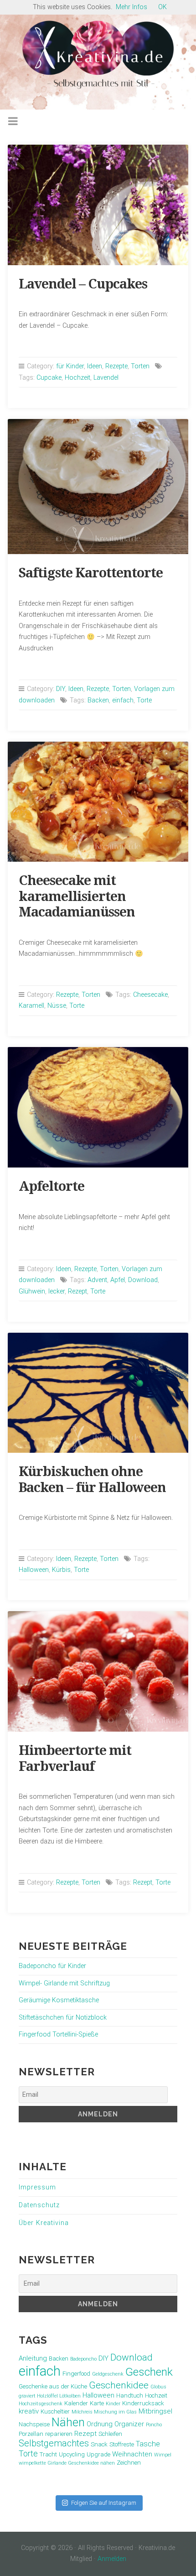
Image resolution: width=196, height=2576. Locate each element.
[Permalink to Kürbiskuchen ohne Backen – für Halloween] (98, 1393)
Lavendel (106, 378)
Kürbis (61, 1570)
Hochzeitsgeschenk (41, 2404)
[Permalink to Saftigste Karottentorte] (98, 487)
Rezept (77, 1291)
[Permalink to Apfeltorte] (98, 1107)
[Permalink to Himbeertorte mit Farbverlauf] (98, 1671)
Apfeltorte (52, 1186)
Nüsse (57, 1006)
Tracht (48, 2454)
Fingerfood (76, 2374)
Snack (99, 2444)
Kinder (113, 2404)
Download (143, 1280)
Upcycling (72, 2454)
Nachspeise (34, 2424)
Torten (140, 366)
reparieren (59, 2434)
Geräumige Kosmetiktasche (59, 2000)
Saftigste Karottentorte (91, 573)
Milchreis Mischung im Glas (104, 2412)
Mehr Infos (132, 7)
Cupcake (49, 378)
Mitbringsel (155, 2411)
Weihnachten (132, 2454)
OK (162, 7)
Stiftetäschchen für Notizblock (63, 2018)
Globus (158, 2387)
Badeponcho (83, 2359)
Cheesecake (150, 995)
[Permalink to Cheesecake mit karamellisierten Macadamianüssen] (98, 802)
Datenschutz (39, 2205)
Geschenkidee (119, 2385)
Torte (144, 700)
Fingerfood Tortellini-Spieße (58, 2034)
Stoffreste (122, 2444)
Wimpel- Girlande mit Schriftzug (64, 1983)
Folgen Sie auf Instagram (104, 2503)
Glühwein (32, 1291)
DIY (61, 689)
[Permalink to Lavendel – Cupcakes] (98, 205)
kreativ (29, 2411)
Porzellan (31, 2434)
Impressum (37, 2187)
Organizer (129, 2424)
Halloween (34, 1570)
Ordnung (100, 2424)
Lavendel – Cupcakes (83, 284)
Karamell (31, 1006)
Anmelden (112, 2559)
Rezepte (116, 366)
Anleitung (33, 2358)
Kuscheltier (55, 2411)
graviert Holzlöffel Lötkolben (50, 2396)
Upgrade (98, 2454)
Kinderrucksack (143, 2403)
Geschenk (149, 2372)
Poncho (154, 2425)
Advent (97, 1280)
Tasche (148, 2444)
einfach (123, 700)
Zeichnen (129, 2463)
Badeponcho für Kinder (52, 1966)
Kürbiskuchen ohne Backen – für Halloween (92, 1479)
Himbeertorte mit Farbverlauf (75, 1758)
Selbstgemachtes (54, 2443)
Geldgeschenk (108, 2374)
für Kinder (70, 366)
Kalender (76, 2403)
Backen (98, 700)
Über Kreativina (44, 2223)
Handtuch (130, 2395)
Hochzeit (77, 378)
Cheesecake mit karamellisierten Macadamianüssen (77, 896)
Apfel (118, 1280)
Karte (97, 2403)
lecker (57, 1291)
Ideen (95, 366)
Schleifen (110, 2434)
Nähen (68, 2422)
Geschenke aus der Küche (53, 2386)
